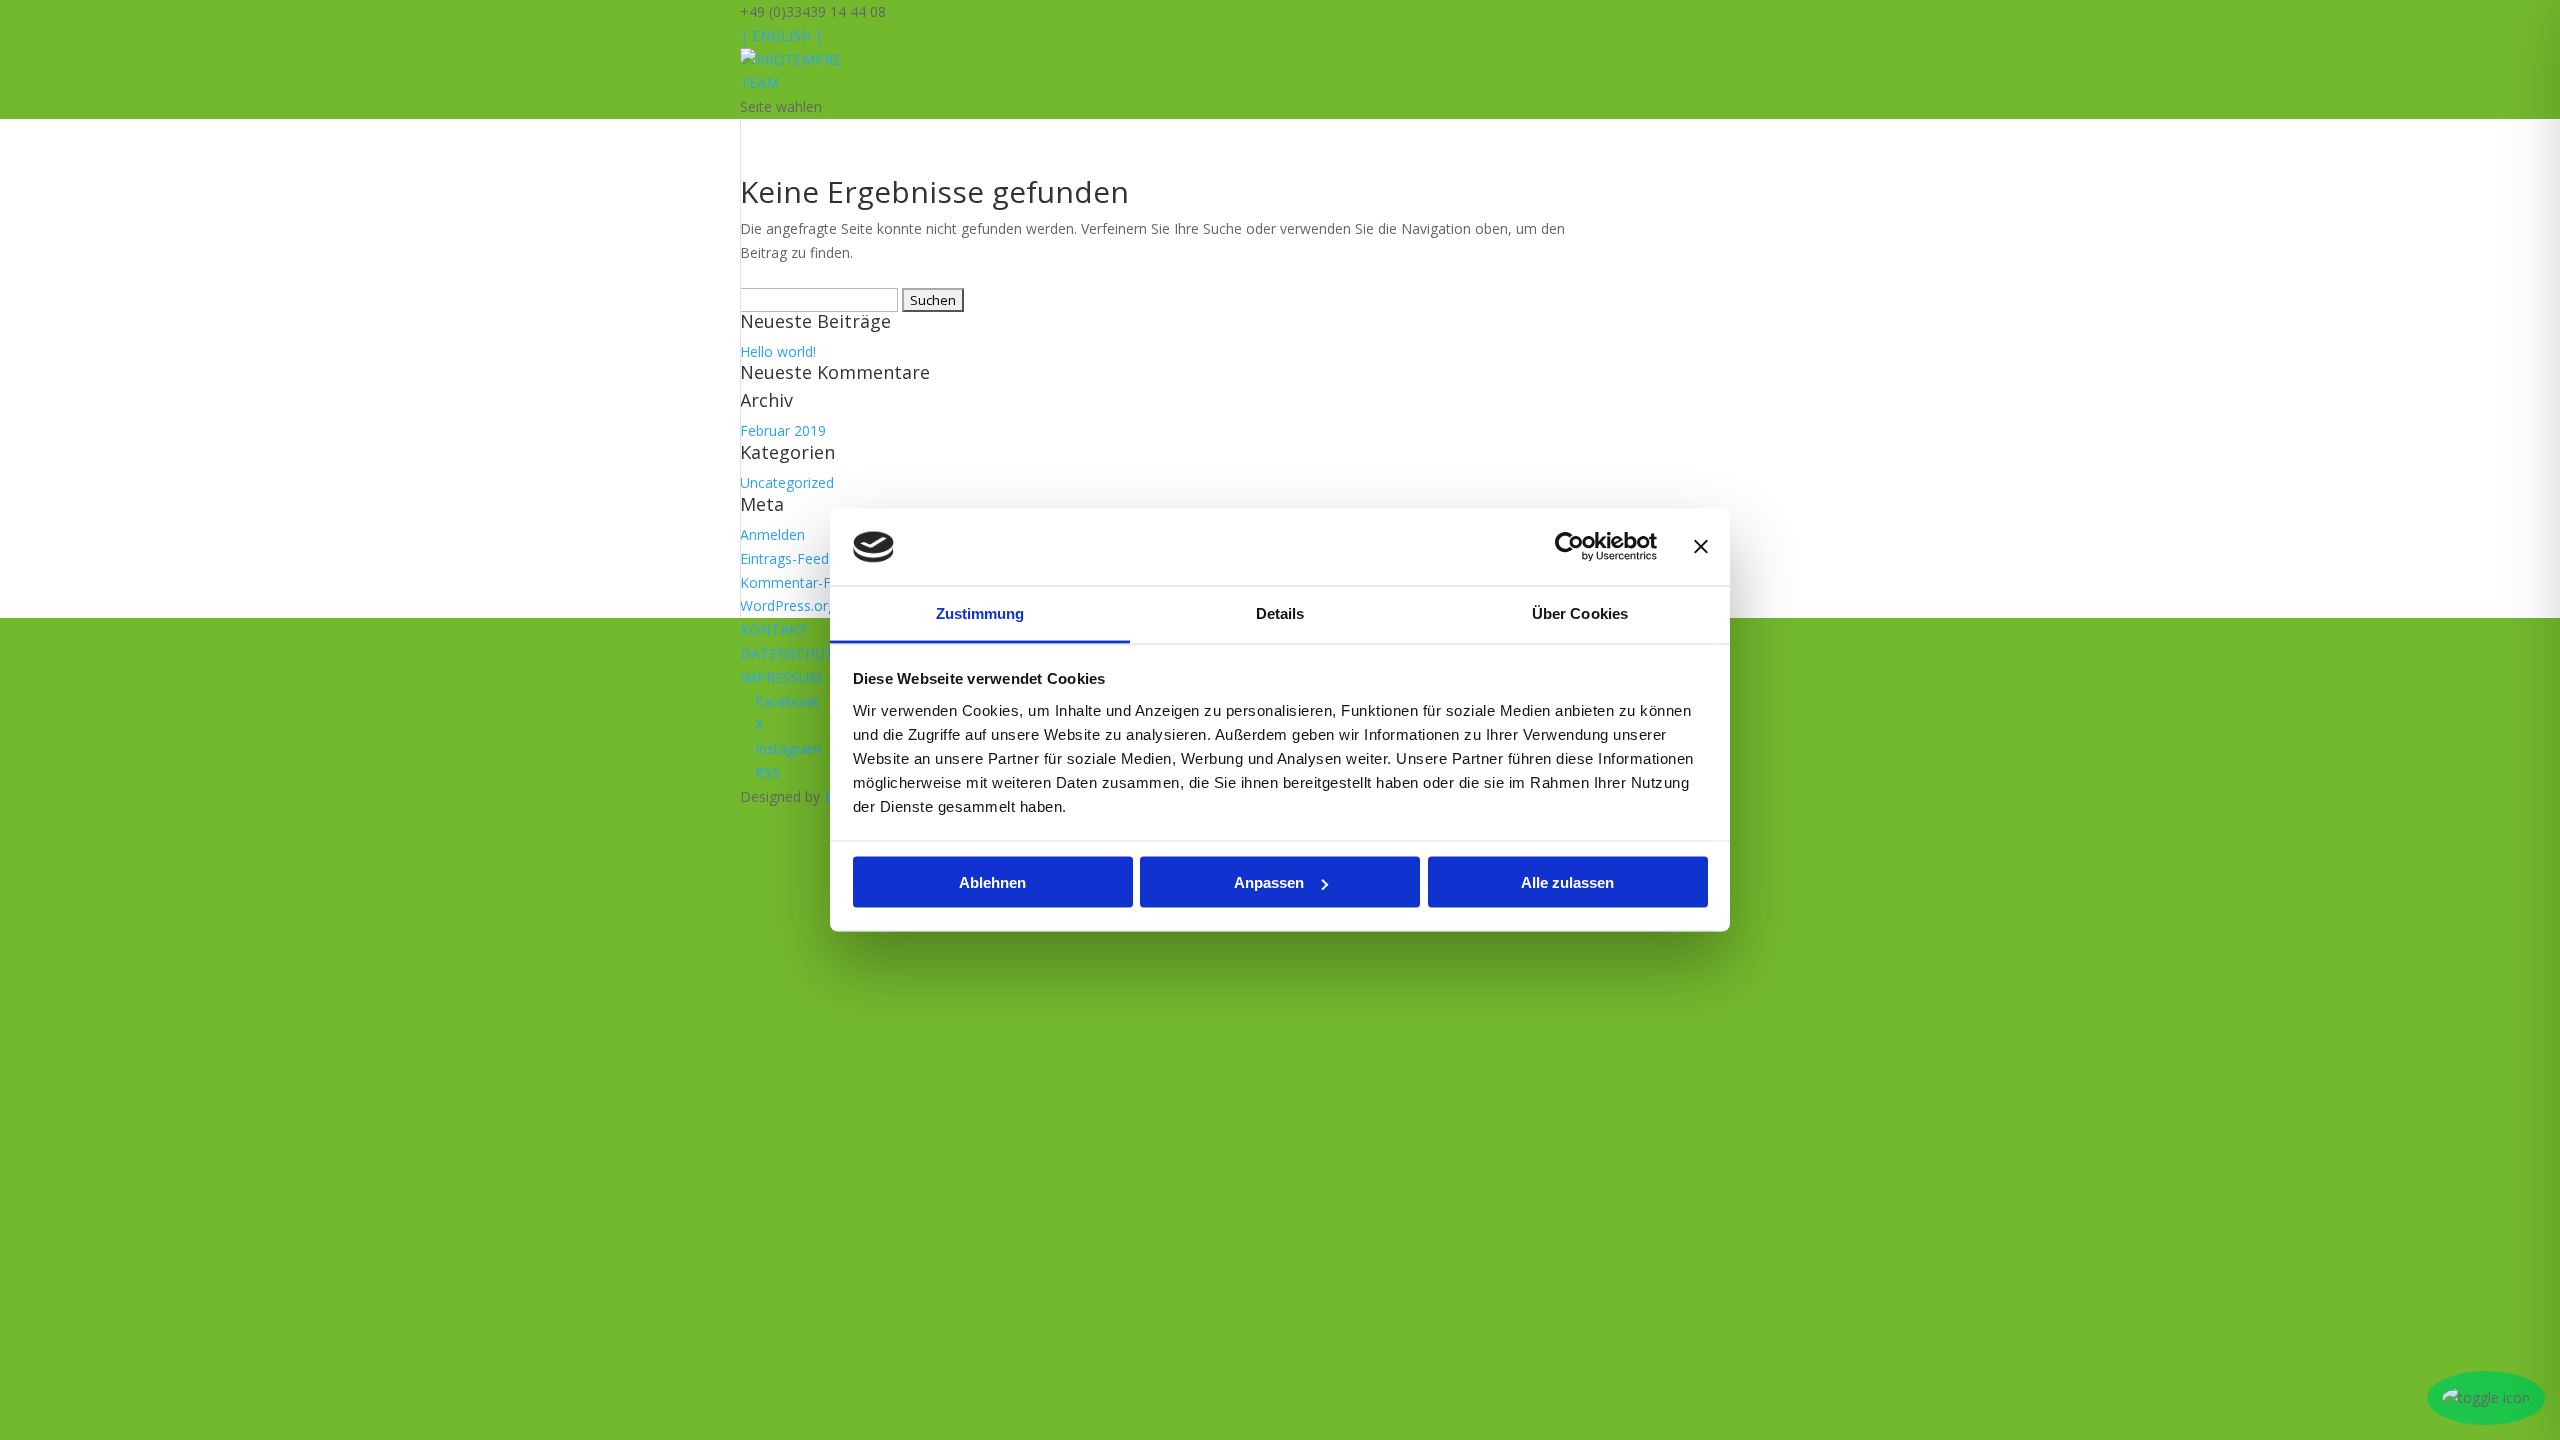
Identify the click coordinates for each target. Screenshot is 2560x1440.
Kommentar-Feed (797, 582)
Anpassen (1269, 882)
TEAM (759, 82)
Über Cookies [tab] (1580, 612)
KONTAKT (773, 629)
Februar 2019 (783, 430)
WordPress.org (788, 605)
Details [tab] (1280, 612)
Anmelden (772, 534)
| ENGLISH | (781, 35)
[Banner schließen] (1701, 547)
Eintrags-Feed (784, 558)
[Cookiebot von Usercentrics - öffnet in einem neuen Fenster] (1569, 547)
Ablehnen (992, 882)
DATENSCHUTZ (791, 653)
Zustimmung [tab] (980, 612)
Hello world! (778, 351)
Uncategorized (787, 482)
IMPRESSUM (781, 677)
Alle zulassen (1567, 882)
